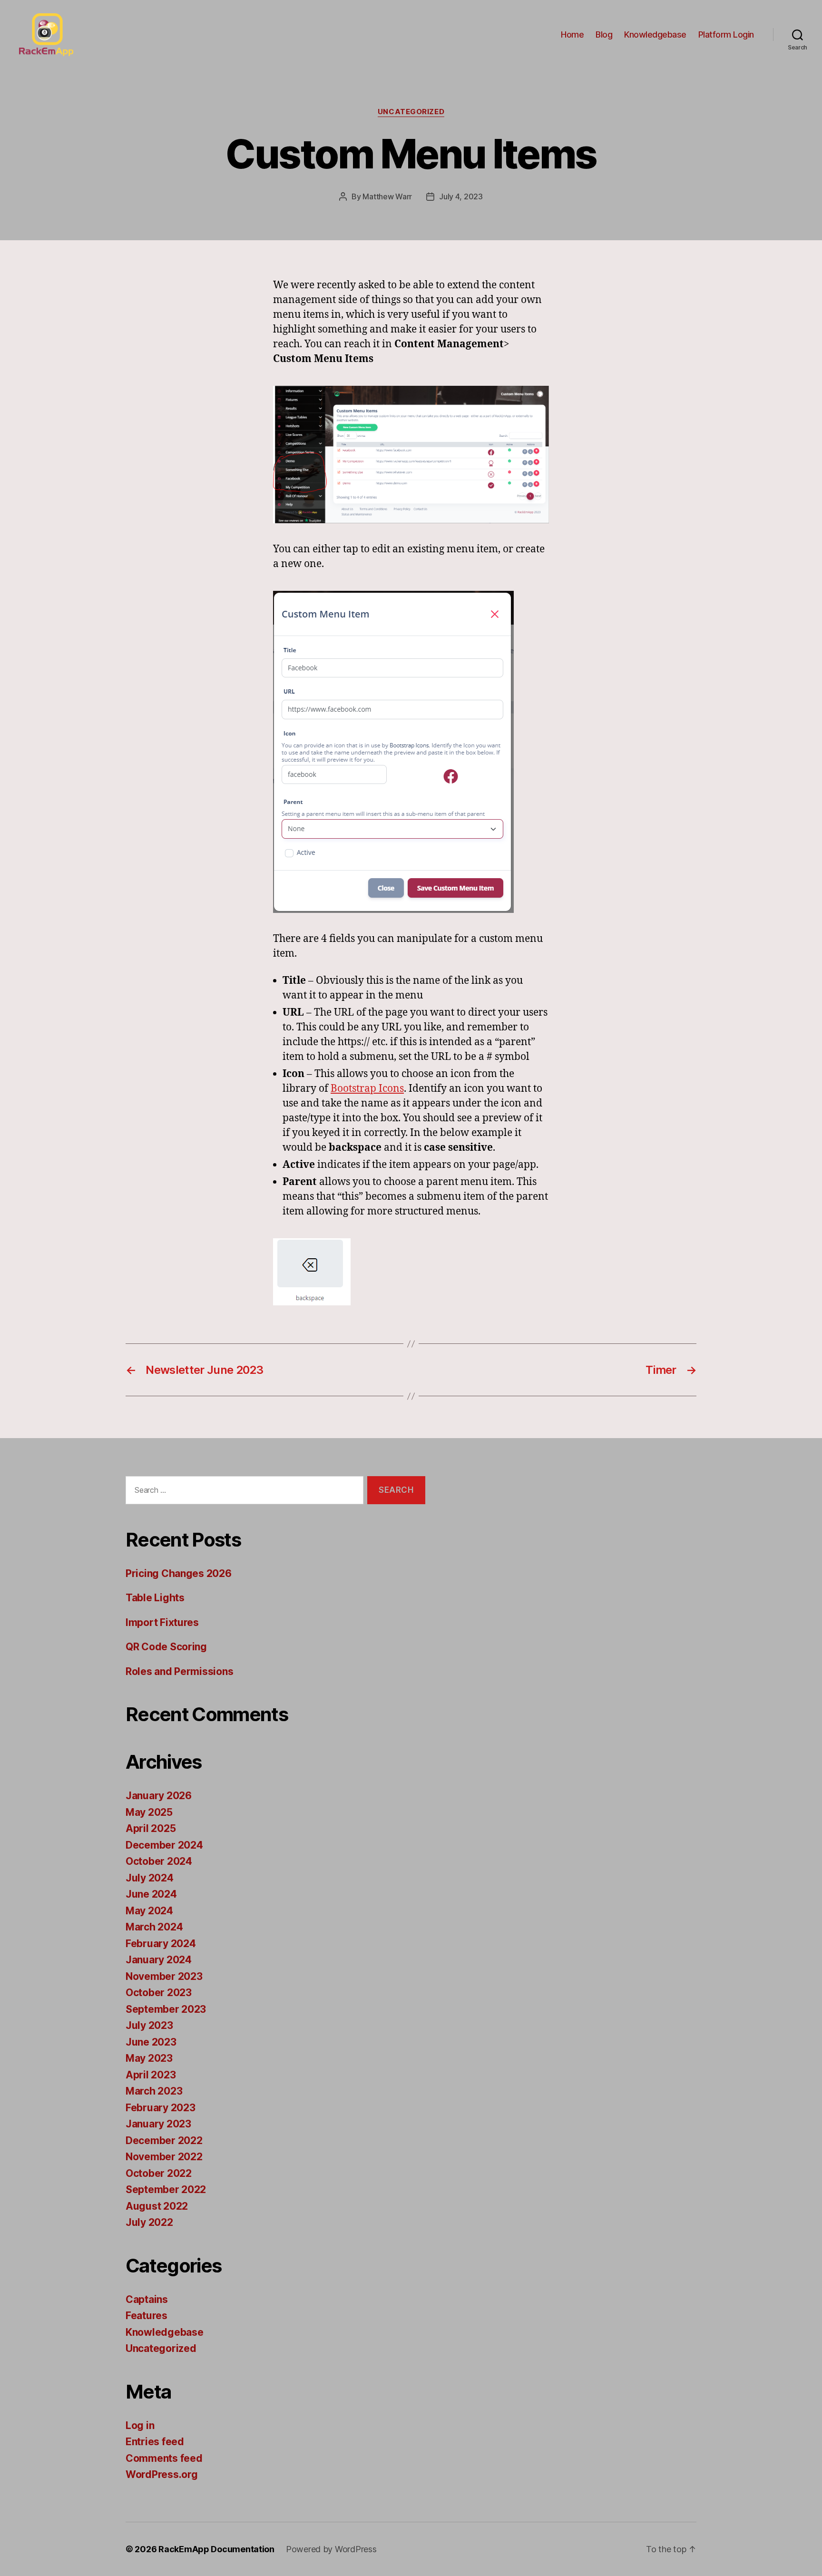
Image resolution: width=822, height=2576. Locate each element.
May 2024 (149, 1911)
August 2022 (157, 2206)
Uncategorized (411, 112)
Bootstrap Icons (367, 1089)
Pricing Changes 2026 (179, 1573)
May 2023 (149, 2058)
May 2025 (149, 1812)
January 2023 (158, 2124)
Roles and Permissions (179, 1671)
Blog (604, 34)
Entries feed (155, 2442)
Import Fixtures (162, 1622)
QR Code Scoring (166, 1647)
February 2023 (161, 2108)
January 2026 (159, 1796)
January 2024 (159, 1960)
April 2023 (151, 2075)
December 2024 (164, 1845)
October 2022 (159, 2173)
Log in (140, 2425)
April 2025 (151, 1828)
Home (572, 34)
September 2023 (166, 2009)
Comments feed (164, 2458)
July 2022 (149, 2222)
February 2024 (161, 1944)
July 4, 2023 (461, 196)
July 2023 (149, 2025)
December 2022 (164, 2140)
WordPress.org (162, 2474)
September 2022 (166, 2189)
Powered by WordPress (331, 2549)
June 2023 (151, 2042)
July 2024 (150, 1878)
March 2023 (154, 2091)
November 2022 (164, 2157)
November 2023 (164, 1976)
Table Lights (155, 1598)
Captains (147, 2299)
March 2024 (154, 1927)
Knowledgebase (655, 34)
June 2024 (151, 1894)
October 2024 (159, 1861)
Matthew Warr (387, 196)
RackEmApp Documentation (216, 2549)
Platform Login (726, 34)
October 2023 (159, 1993)
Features (147, 2316)
